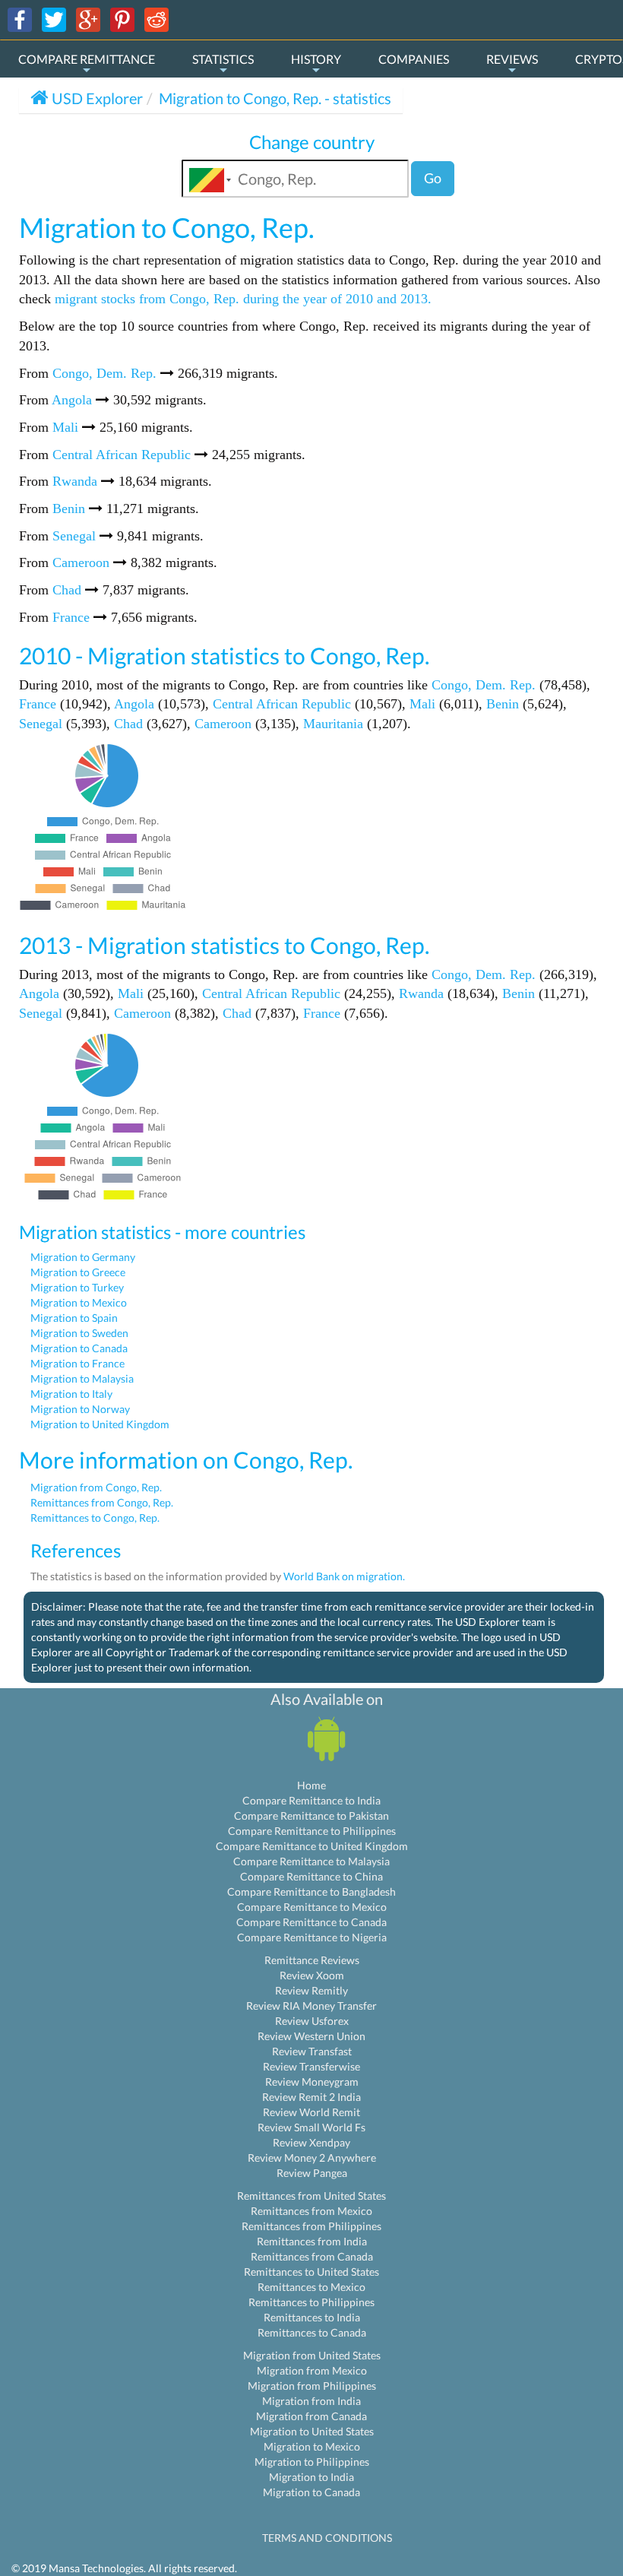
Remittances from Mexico (311, 2211)
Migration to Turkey (77, 1287)
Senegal (74, 536)
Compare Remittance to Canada (311, 1922)
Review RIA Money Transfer (311, 2006)
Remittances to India (312, 2317)
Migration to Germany (83, 1257)
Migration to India (311, 2477)
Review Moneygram (312, 2082)
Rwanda (75, 481)
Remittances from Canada (312, 2256)
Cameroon (81, 562)
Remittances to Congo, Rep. (95, 1518)
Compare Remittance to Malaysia (311, 1861)
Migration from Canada (311, 2416)
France (71, 617)
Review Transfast (312, 2051)
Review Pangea (312, 2173)
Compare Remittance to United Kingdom (312, 1846)
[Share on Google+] (88, 19)
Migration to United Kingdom (100, 1424)
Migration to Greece (78, 1272)
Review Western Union (311, 2036)
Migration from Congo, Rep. (96, 1487)
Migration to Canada (79, 1348)
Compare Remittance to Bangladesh (311, 1892)
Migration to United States (312, 2431)
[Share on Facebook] (20, 19)
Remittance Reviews (312, 1960)
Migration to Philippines (312, 2462)
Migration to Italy (71, 1394)
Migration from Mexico (312, 2370)
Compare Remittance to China (311, 1876)
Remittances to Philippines (311, 2302)
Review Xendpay (311, 2142)
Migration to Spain (74, 1318)
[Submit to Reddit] (157, 19)
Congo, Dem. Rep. (104, 373)
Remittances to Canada (312, 2332)
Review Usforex (312, 2021)
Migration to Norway (80, 1409)
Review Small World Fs (311, 2127)
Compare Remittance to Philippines (312, 1831)
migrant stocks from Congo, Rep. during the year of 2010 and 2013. (243, 299)
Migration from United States (312, 2355)
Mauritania (333, 724)
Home (311, 1785)
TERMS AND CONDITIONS (327, 2538)
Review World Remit (311, 2112)
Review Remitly (311, 1990)
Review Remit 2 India (311, 2097)
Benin (69, 509)
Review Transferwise (311, 2066)
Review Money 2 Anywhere (312, 2158)
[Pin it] (122, 19)
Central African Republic (122, 455)
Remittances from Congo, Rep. (102, 1502)
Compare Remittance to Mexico (312, 1907)
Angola (72, 400)
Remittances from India (312, 2241)
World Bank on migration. (344, 1576)
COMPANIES (414, 59)
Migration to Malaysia (82, 1378)
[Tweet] (54, 19)
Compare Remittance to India (311, 1800)
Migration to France (77, 1363)
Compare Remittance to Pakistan (311, 1816)
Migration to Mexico (79, 1302)
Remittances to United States (311, 2272)
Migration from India (311, 2401)
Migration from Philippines (312, 2386)
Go (433, 178)
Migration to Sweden (79, 1333)
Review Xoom (312, 1975)
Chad (67, 590)
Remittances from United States (311, 2196)
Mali (65, 427)
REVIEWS (512, 59)
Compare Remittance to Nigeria (312, 1937)
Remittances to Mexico (311, 2287)
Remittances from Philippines (311, 2226)
